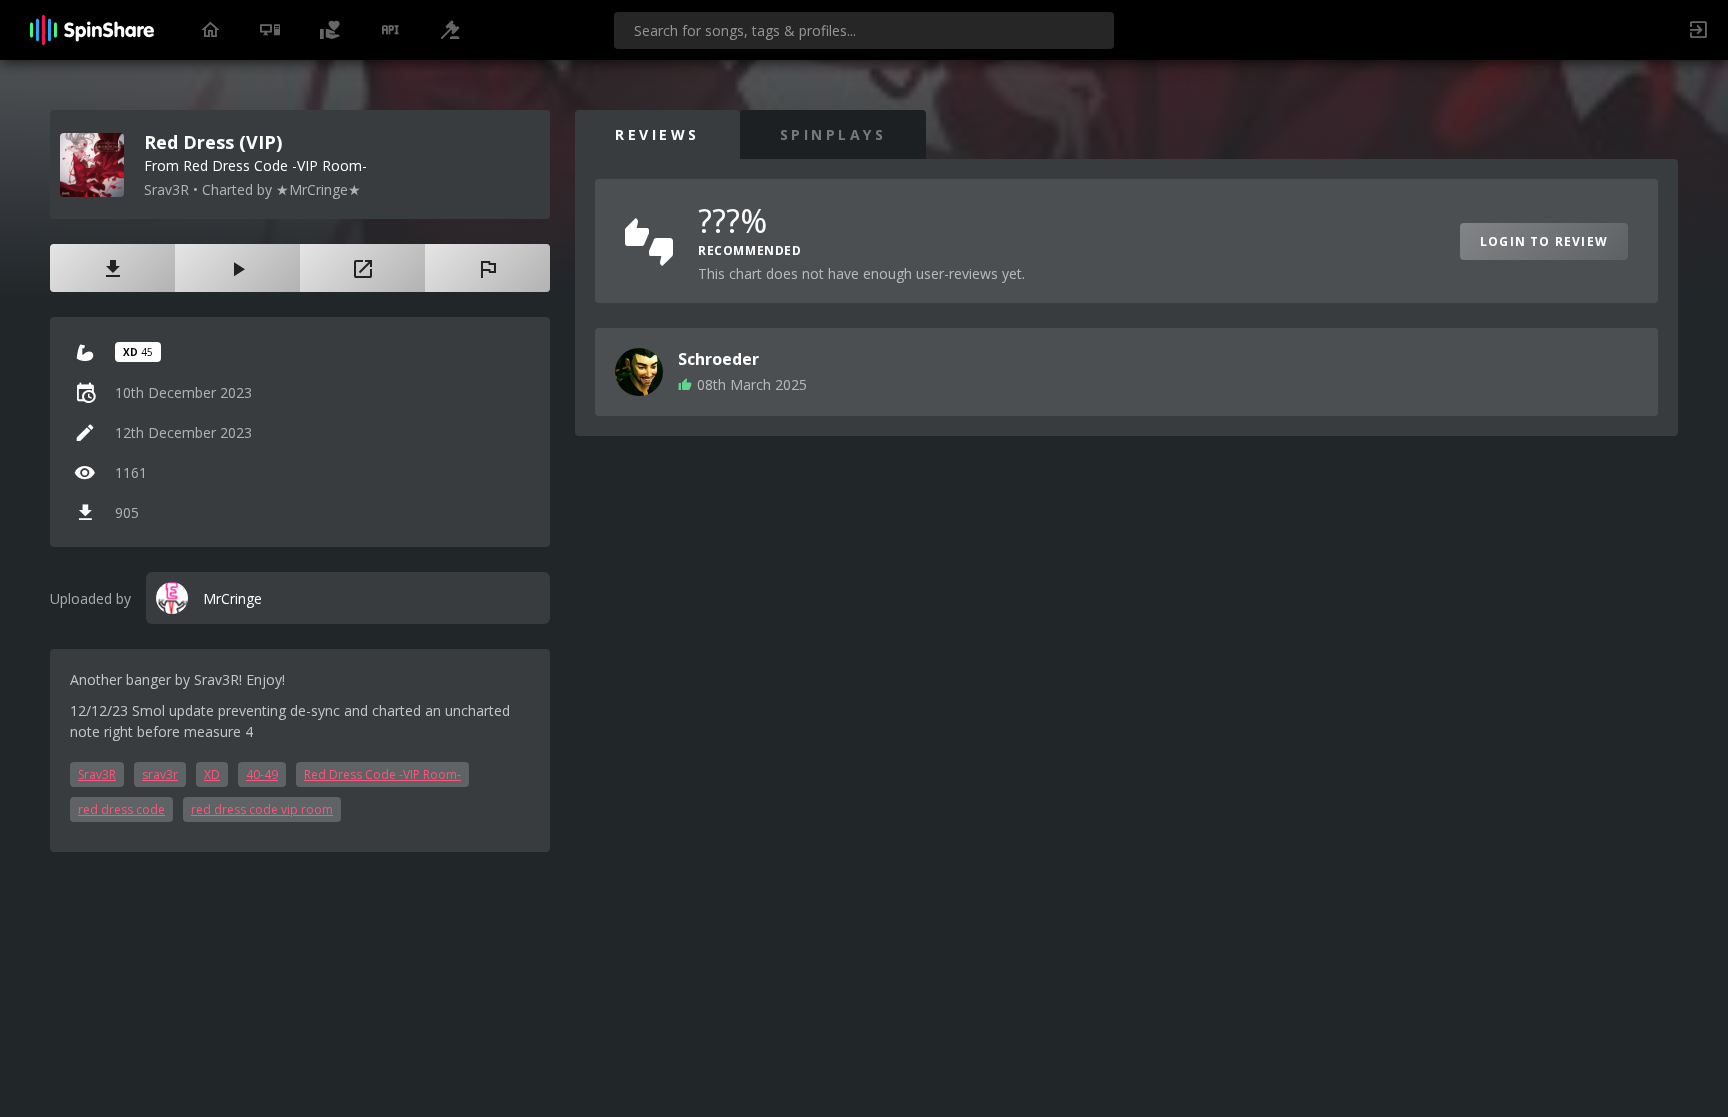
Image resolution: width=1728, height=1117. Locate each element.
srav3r (160, 774)
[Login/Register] (1698, 30)
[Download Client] (270, 30)
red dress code (121, 809)
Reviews (657, 134)
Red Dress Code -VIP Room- (382, 774)
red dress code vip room (262, 809)
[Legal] (450, 30)
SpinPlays (833, 134)
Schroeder (718, 359)
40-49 (262, 774)
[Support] (330, 30)
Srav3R (97, 774)
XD (212, 774)
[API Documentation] (390, 30)
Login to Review (1544, 241)
